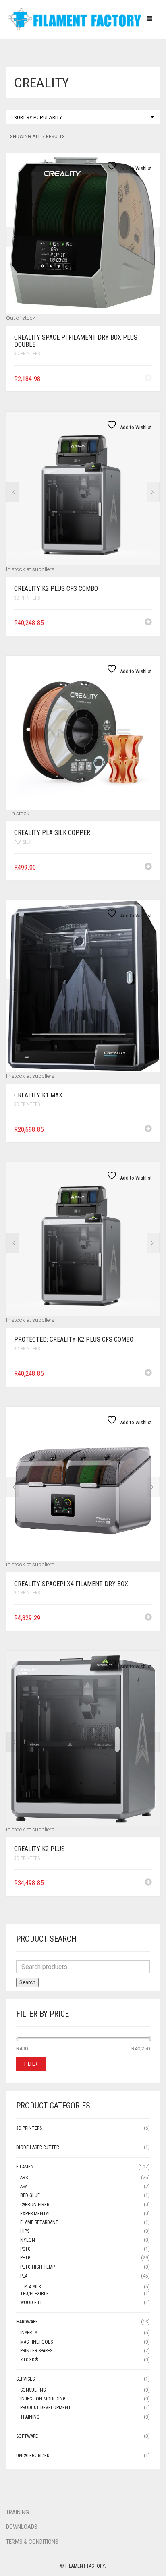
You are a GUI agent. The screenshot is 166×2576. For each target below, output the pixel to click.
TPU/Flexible (34, 2294)
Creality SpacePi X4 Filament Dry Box (71, 1584)
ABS (24, 2178)
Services (25, 2379)
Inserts (29, 2333)
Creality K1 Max (38, 1095)
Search (27, 1982)
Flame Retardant (39, 2222)
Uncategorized (33, 2456)
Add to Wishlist (135, 168)
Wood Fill (31, 2303)
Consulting (33, 2390)
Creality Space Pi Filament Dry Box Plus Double (76, 341)
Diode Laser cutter (37, 2147)
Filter (31, 2064)
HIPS (25, 2231)
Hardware (27, 2322)
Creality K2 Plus (39, 1849)
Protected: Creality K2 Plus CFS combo (74, 1339)
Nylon (28, 2240)
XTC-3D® (29, 2360)
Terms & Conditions (32, 2542)
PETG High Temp (37, 2267)
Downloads (22, 2527)
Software (27, 2436)
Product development (46, 2408)
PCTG (25, 2249)
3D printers (27, 354)
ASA (24, 2187)
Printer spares (36, 2351)
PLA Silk (23, 842)
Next (153, 237)
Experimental (35, 2214)
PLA (24, 2276)
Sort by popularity (38, 117)
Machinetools (36, 2342)
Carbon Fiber (35, 2205)
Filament (26, 2167)
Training (30, 2417)
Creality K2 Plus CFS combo (56, 589)
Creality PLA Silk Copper (52, 833)
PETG (25, 2258)
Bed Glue (30, 2195)
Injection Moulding (43, 2399)
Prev (13, 237)
